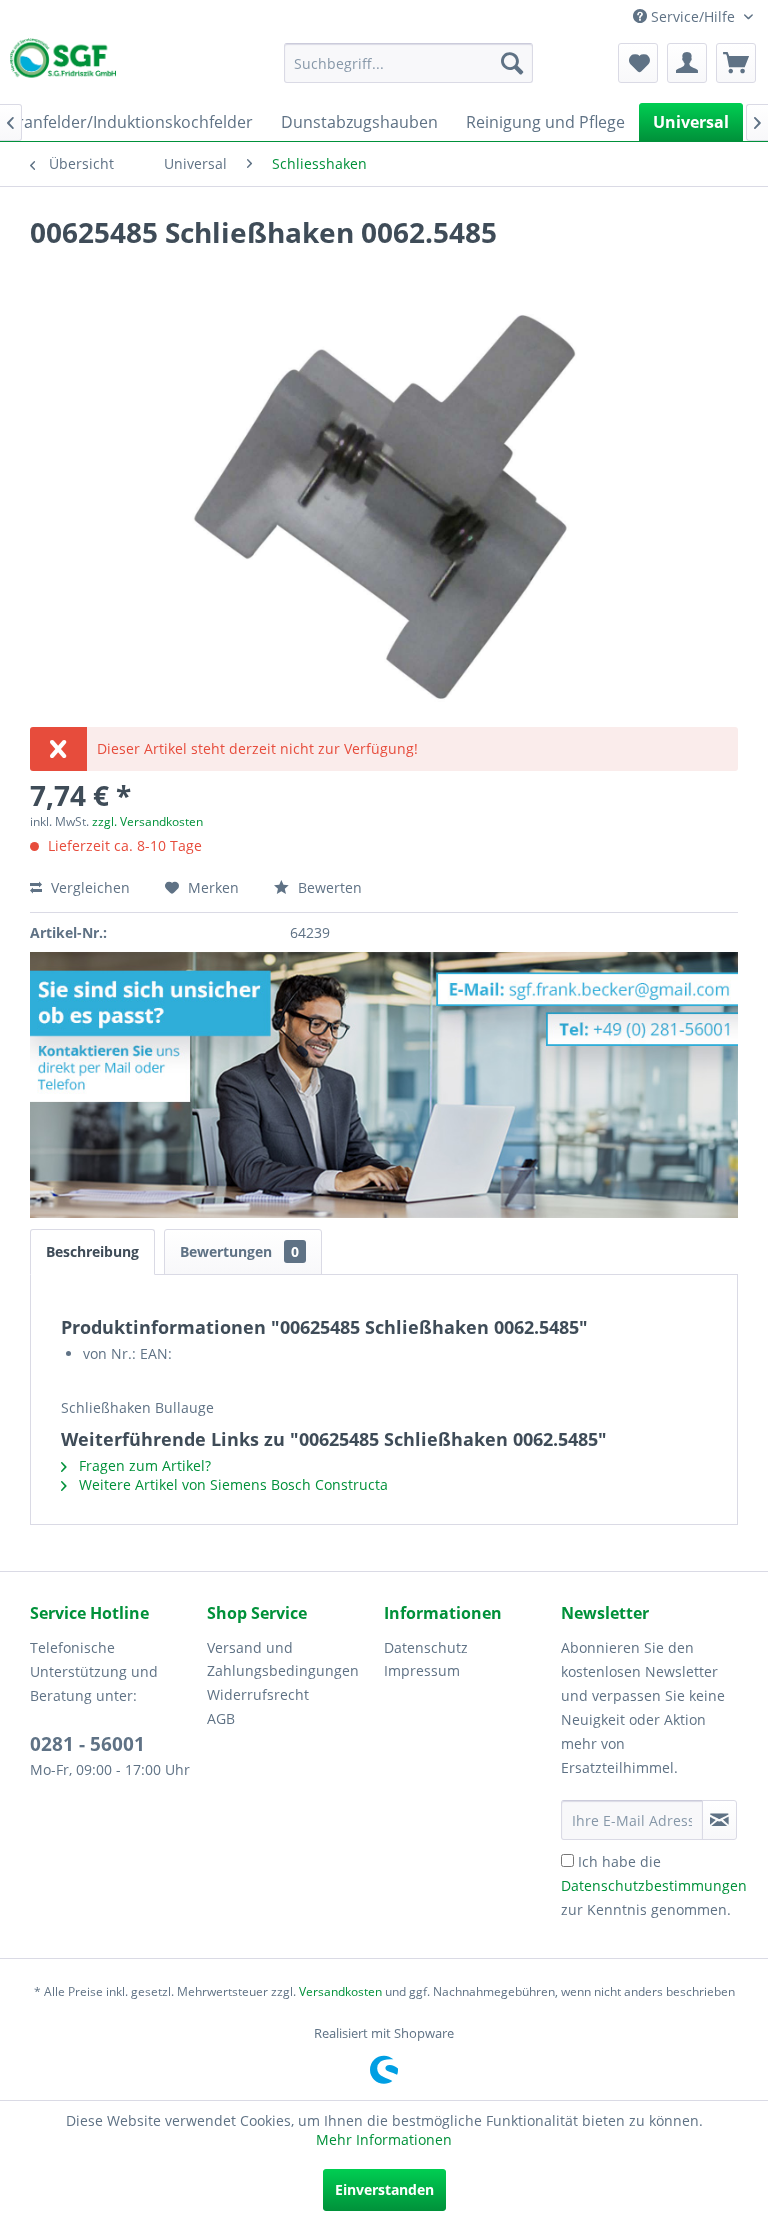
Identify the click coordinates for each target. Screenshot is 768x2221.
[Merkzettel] (638, 63)
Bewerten (328, 887)
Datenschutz (426, 1647)
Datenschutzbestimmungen (654, 1885)
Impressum (422, 1670)
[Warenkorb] (736, 63)
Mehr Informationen (384, 2139)
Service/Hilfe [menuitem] (693, 16)
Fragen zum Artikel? (143, 1465)
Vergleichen (88, 887)
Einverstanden (384, 2189)
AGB (221, 1718)
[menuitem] (409, 63)
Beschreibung (92, 1251)
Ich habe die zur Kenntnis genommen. (654, 1885)
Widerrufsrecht (258, 1694)
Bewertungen (239, 1251)
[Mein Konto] (687, 63)
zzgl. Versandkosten (147, 821)
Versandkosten (340, 1991)
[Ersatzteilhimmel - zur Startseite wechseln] (63, 62)
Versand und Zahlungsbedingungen (283, 1659)
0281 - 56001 (87, 1744)
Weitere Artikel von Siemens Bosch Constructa (231, 1484)
